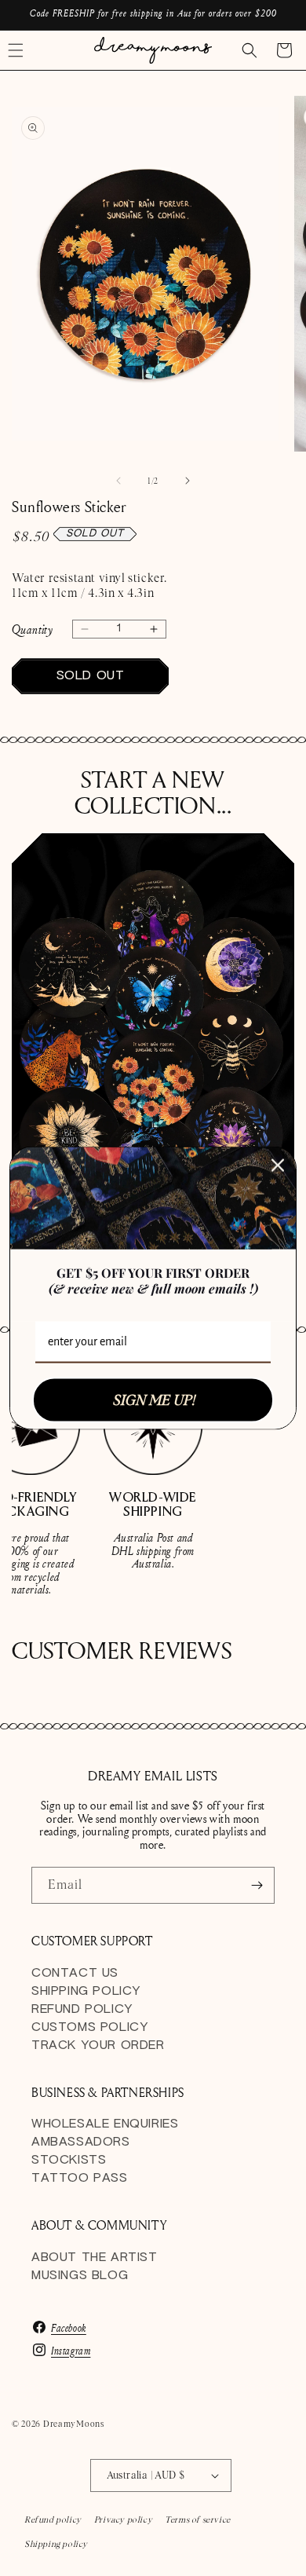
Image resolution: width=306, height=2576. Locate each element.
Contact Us (75, 1973)
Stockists (69, 2160)
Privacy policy (123, 2519)
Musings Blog (80, 2276)
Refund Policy (82, 2009)
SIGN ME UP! (153, 1400)
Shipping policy (56, 2544)
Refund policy (53, 2519)
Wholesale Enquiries (105, 2124)
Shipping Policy (86, 1991)
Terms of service (198, 2519)
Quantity (32, 629)
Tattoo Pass (80, 2178)
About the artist (95, 2258)
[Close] (278, 1165)
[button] (250, 50)
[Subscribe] (257, 1885)
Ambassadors (81, 2142)
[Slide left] (118, 481)
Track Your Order (98, 2045)
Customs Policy (89, 2027)
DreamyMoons (74, 2424)
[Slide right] (188, 481)
